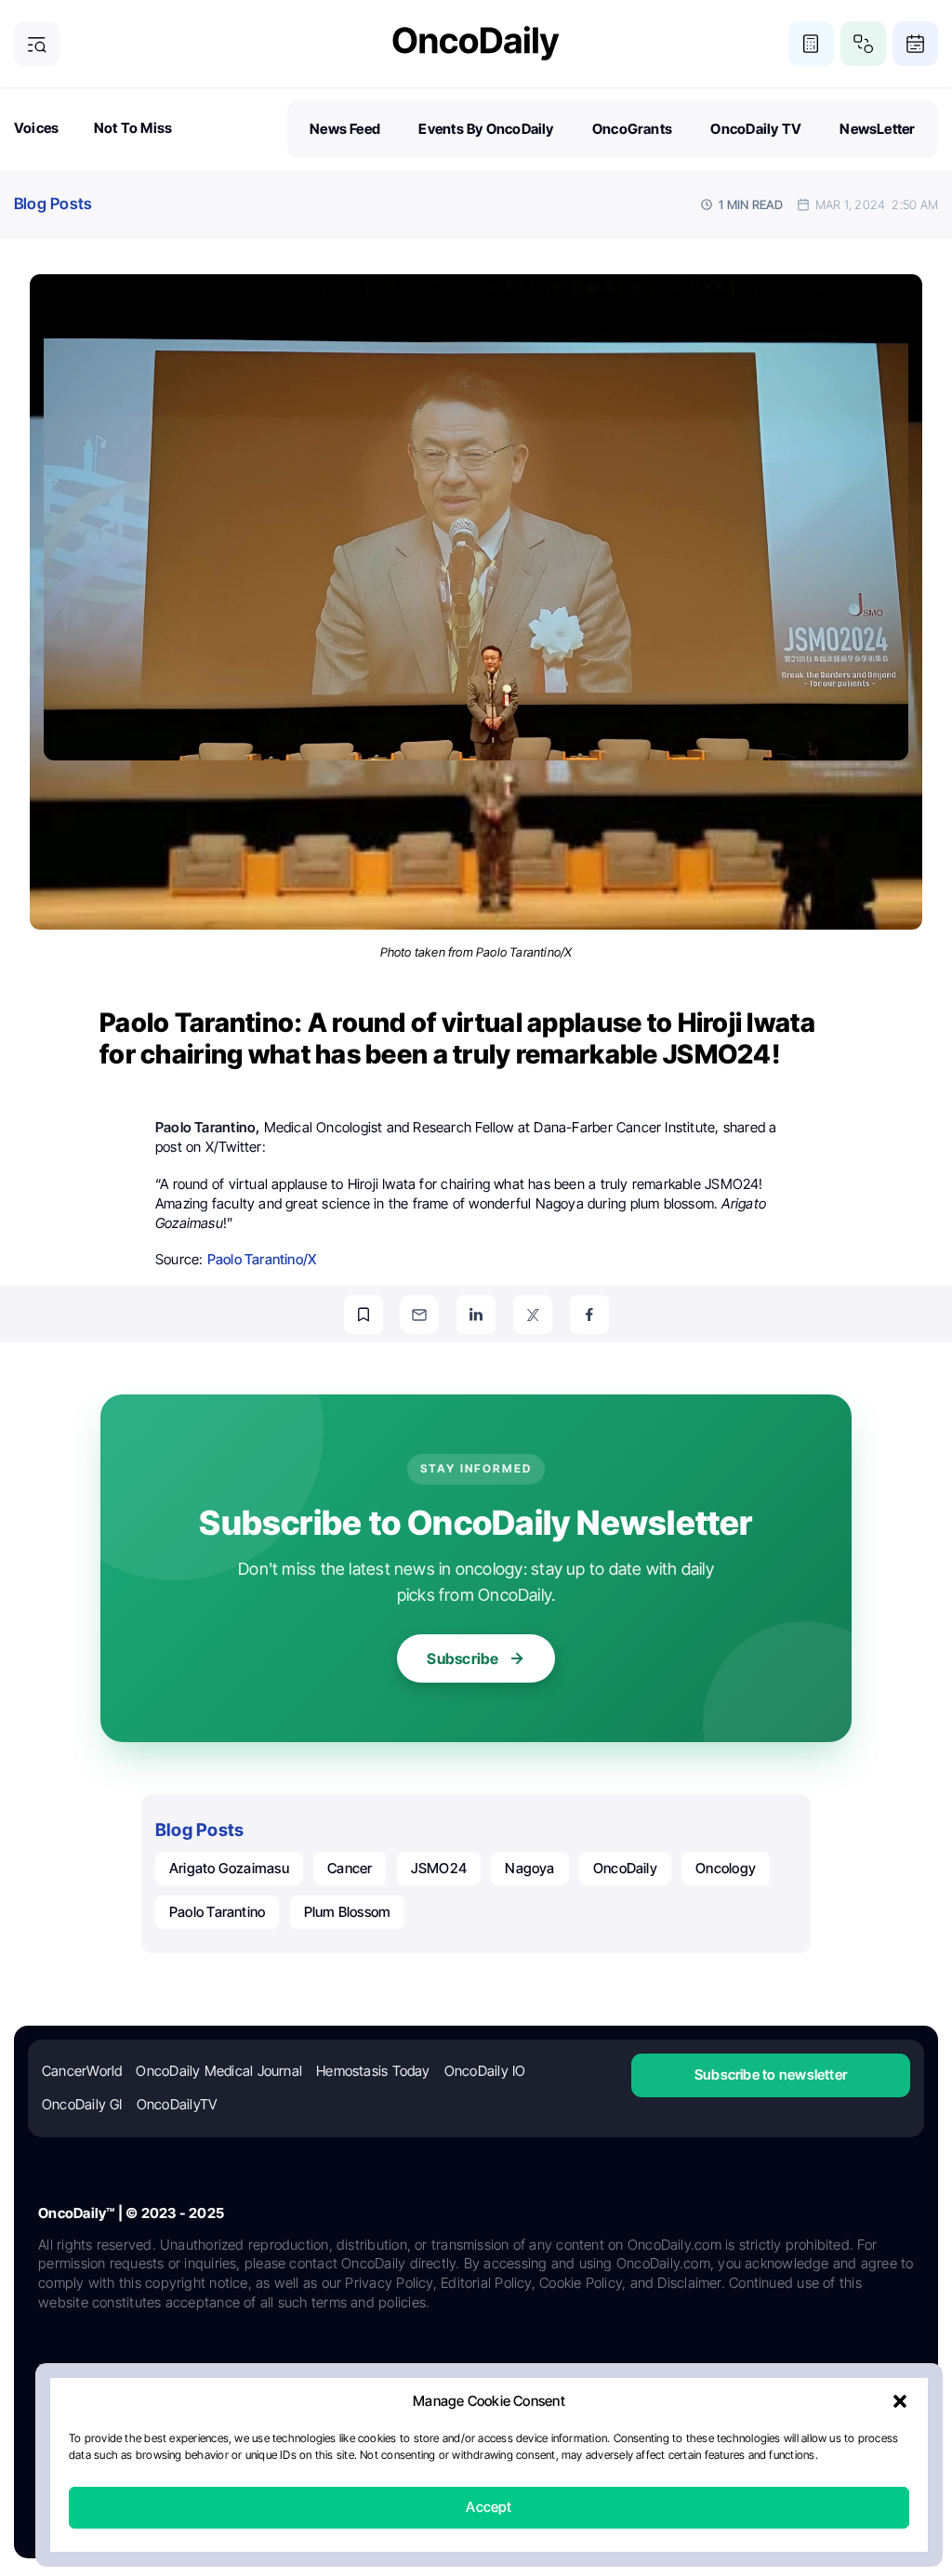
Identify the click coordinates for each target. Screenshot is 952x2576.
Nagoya (529, 1868)
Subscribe (463, 1658)
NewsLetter (877, 129)
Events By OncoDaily (486, 129)
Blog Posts (53, 204)
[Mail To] (419, 1314)
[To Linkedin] (476, 1314)
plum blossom (348, 1912)
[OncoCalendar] (915, 44)
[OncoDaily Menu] (37, 44)
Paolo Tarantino (217, 1912)
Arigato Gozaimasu (229, 1868)
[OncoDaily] (476, 43)
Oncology (726, 1868)
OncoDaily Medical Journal (219, 2071)
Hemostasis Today (373, 2071)
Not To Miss (133, 128)
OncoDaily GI (82, 2104)
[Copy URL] (364, 1314)
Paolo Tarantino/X (262, 1259)
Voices (36, 128)
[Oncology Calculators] (811, 44)
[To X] (533, 1314)
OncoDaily (625, 1868)
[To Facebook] (589, 1314)
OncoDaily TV (756, 129)
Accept (489, 2508)
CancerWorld (82, 2071)
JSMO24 (439, 1868)
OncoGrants (632, 129)
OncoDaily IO (485, 2071)
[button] (900, 2402)
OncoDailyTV (177, 2104)
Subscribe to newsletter (771, 2074)
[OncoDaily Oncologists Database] (863, 44)
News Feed (345, 129)
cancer (350, 1868)
